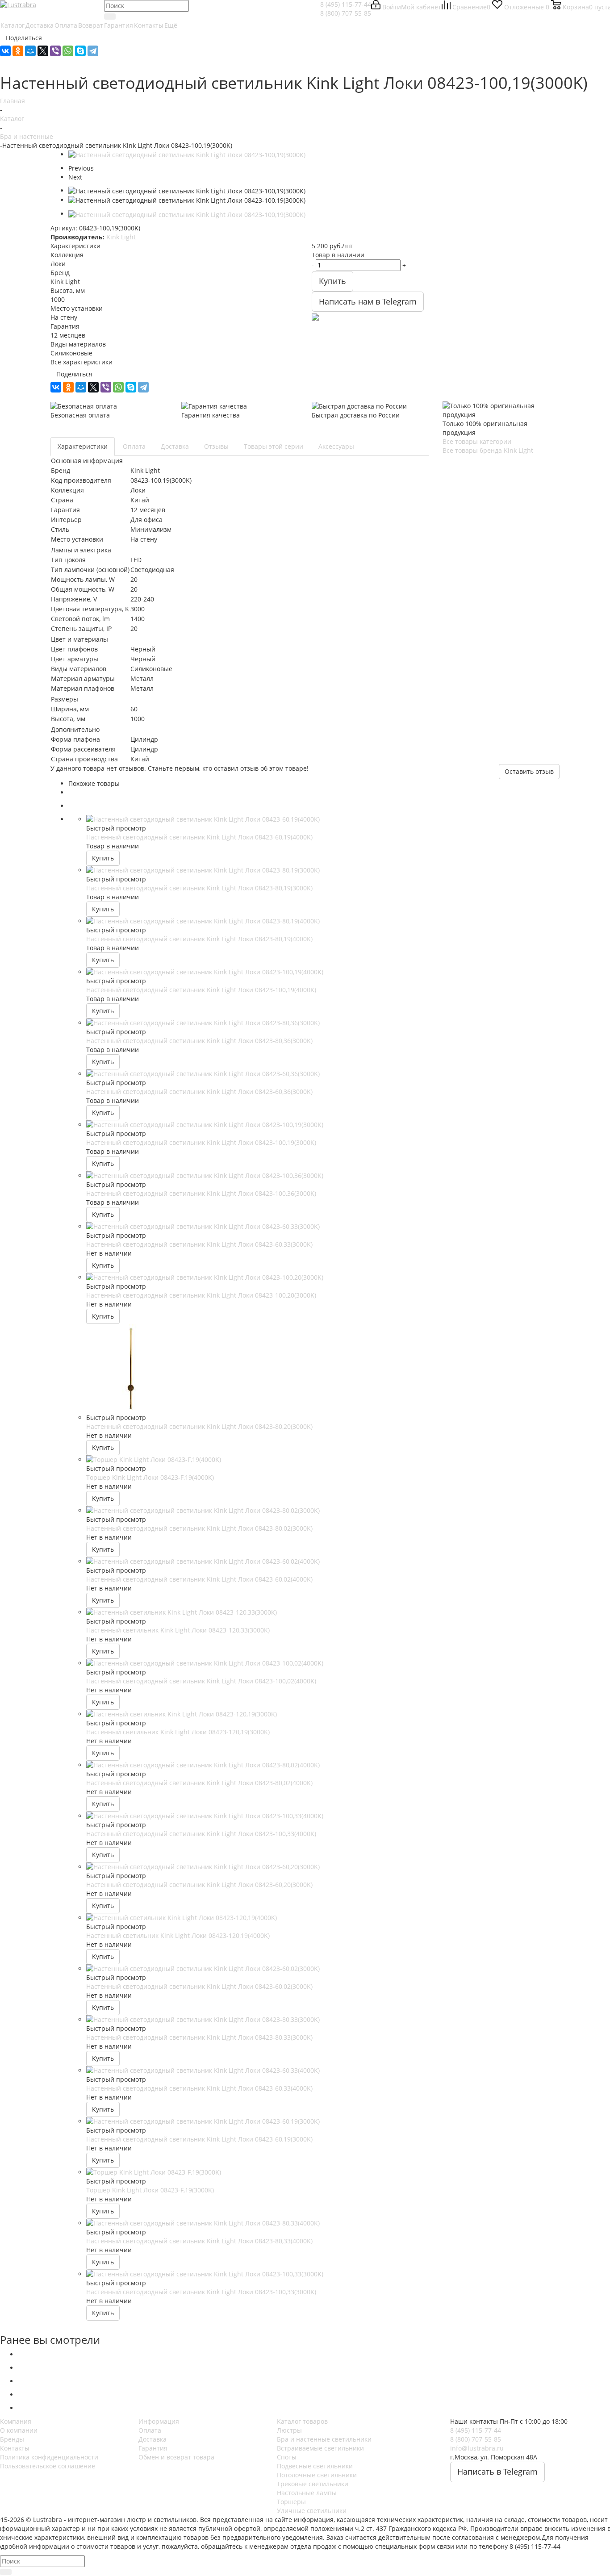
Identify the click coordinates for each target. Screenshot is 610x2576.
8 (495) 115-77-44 (346, 4)
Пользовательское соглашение (48, 2466)
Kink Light (121, 237)
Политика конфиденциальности (49, 2457)
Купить (103, 858)
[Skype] (80, 51)
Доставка (152, 2439)
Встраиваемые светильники (320, 2448)
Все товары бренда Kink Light (488, 450)
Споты (287, 2457)
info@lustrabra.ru (477, 2448)
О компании (19, 2430)
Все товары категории (477, 441)
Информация (159, 2421)
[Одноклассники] (18, 51)
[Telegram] (93, 51)
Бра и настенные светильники (324, 2439)
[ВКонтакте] (5, 51)
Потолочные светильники (317, 2475)
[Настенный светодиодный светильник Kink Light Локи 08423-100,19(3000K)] (187, 154)
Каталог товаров (302, 2421)
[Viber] (55, 51)
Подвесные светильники (315, 2466)
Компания (16, 2421)
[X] (43, 51)
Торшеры (291, 2502)
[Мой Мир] (30, 51)
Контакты (15, 2448)
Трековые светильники (313, 2484)
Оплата (150, 2430)
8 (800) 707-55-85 (346, 13)
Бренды (12, 2439)
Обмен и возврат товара (176, 2457)
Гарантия (153, 2448)
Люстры (289, 2430)
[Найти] (110, 17)
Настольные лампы (307, 2493)
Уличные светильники (312, 2511)
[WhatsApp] (68, 51)
